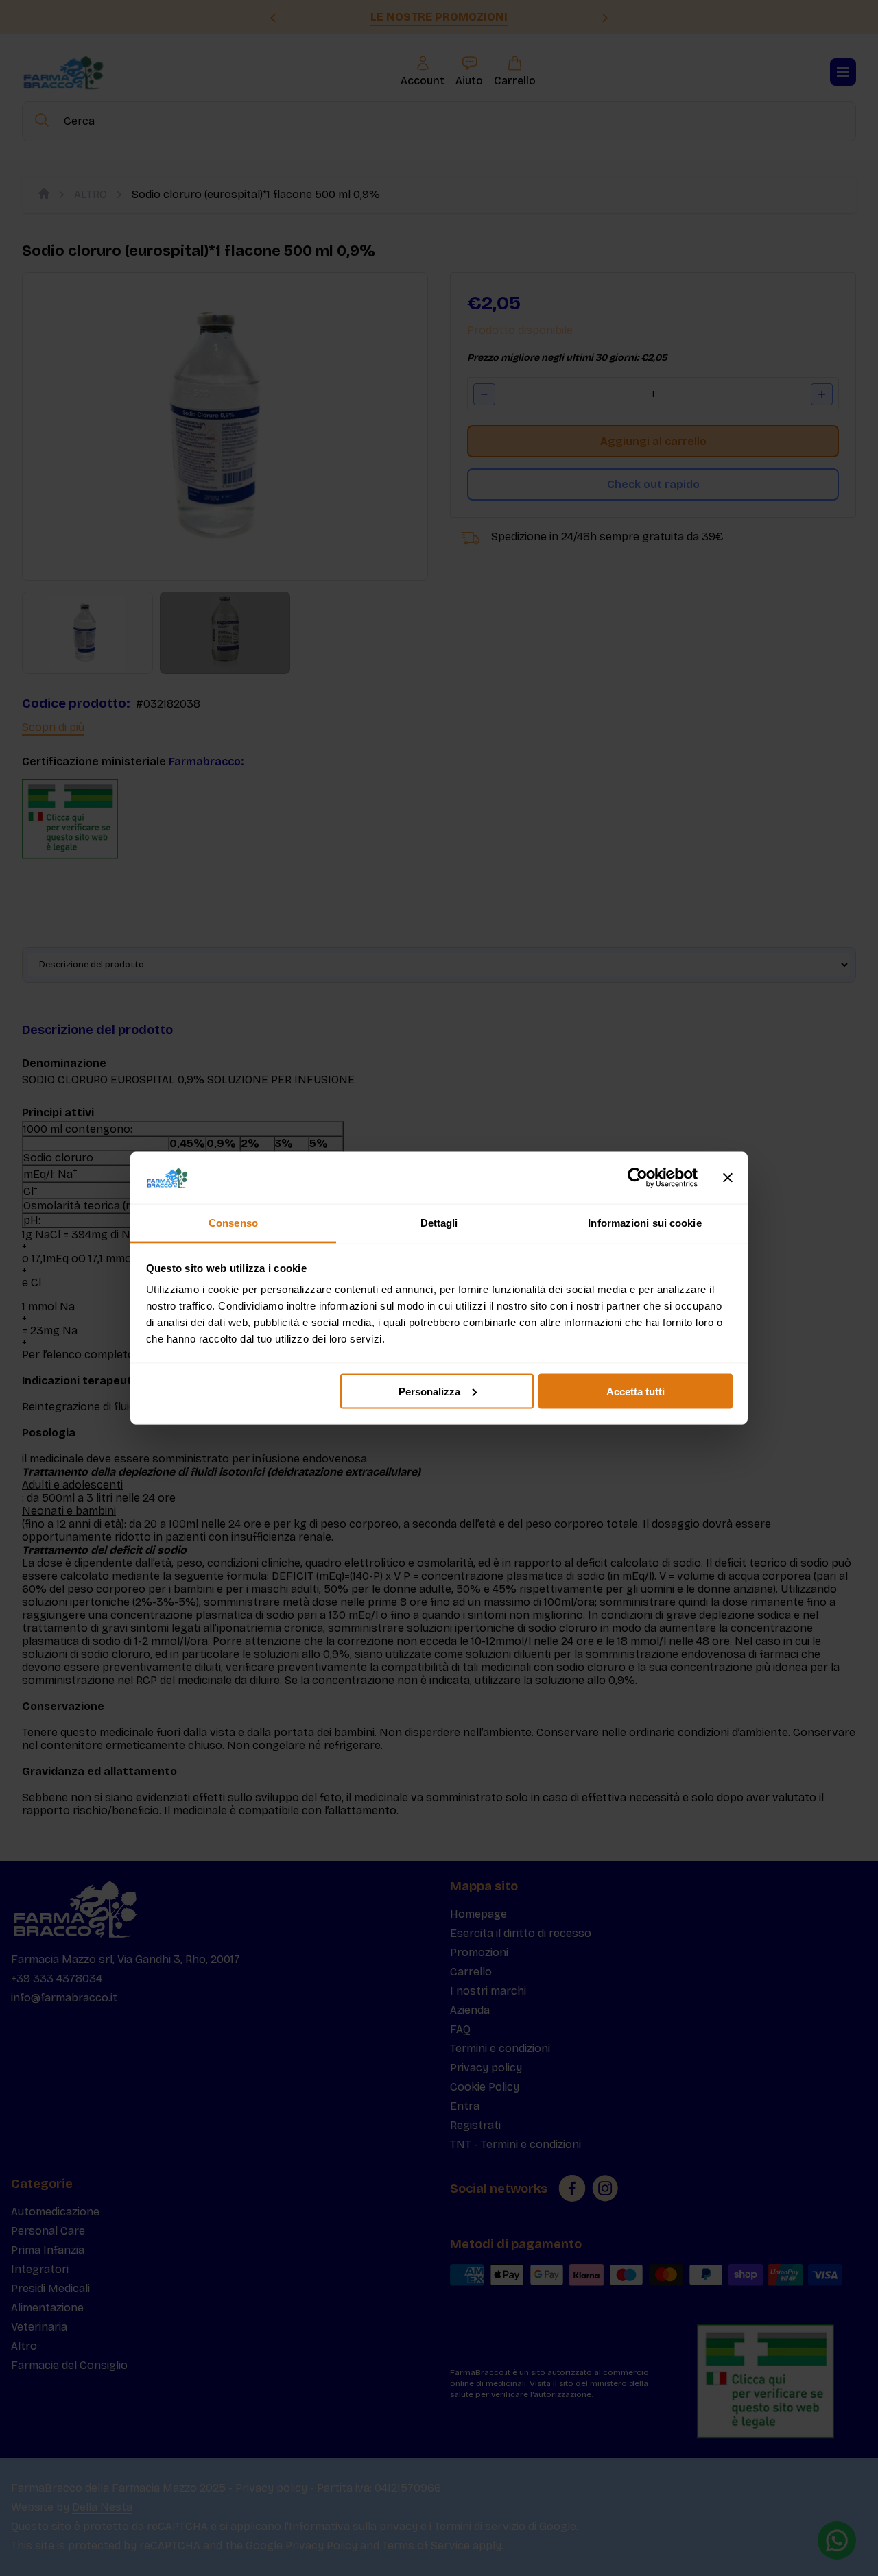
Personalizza (429, 1391)
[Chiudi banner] (728, 1178)
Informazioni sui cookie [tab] (644, 1223)
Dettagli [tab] (439, 1223)
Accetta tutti (636, 1391)
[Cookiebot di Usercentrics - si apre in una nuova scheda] (638, 1178)
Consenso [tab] (233, 1223)
